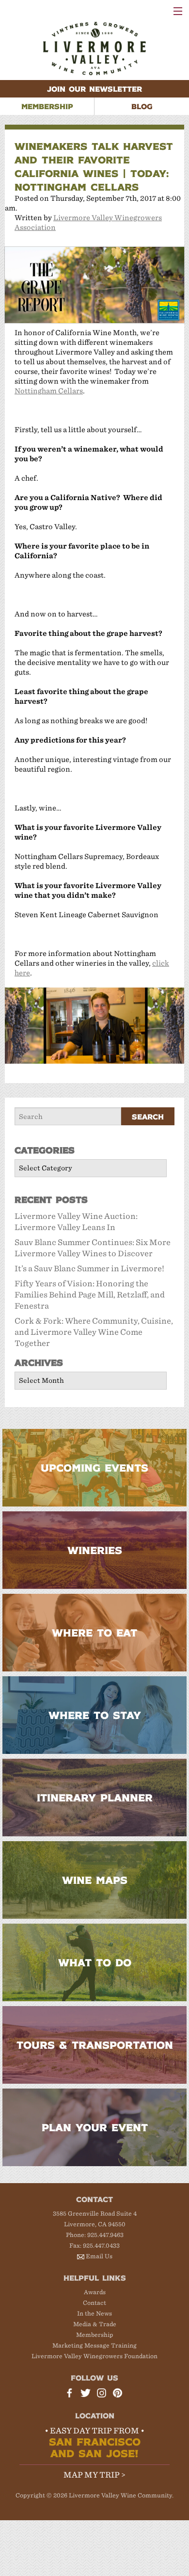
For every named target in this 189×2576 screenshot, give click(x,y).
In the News (94, 2313)
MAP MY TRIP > (94, 2475)
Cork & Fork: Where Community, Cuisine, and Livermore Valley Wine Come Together (94, 1332)
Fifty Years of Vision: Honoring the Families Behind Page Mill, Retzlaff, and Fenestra (90, 1295)
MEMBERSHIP (47, 106)
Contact (94, 2303)
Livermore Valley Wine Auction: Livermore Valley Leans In (76, 1222)
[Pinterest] (119, 2394)
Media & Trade (95, 2324)
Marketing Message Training (94, 2345)
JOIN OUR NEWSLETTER (94, 89)
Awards (95, 2292)
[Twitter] (87, 2394)
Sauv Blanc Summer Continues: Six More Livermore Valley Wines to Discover (93, 1248)
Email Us (99, 2256)
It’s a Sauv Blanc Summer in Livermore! (89, 1269)
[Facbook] (71, 2394)
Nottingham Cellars (49, 391)
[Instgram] (103, 2394)
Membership (95, 2335)
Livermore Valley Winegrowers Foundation (94, 2356)
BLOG (142, 106)
